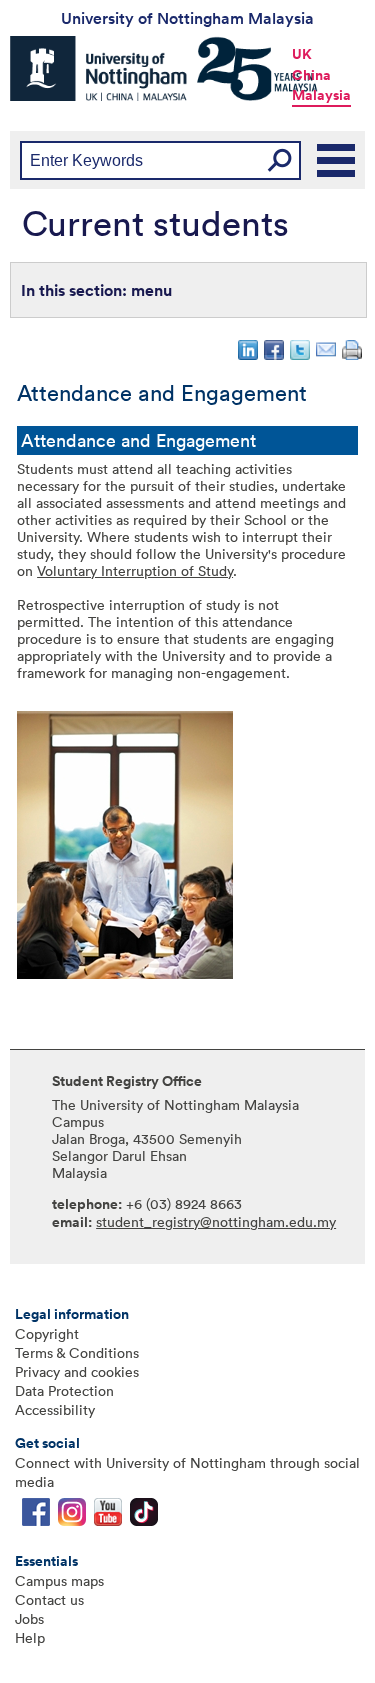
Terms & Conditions (77, 1352)
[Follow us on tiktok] (144, 1516)
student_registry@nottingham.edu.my (216, 1221)
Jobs (29, 1618)
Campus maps (59, 1580)
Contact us (49, 1599)
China (311, 75)
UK (302, 54)
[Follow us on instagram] (72, 1516)
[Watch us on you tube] (108, 1516)
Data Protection (64, 1390)
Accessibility (55, 1409)
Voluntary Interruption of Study (135, 570)
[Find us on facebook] (36, 1516)
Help (30, 1637)
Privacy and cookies (77, 1371)
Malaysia (321, 95)
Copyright (47, 1333)
